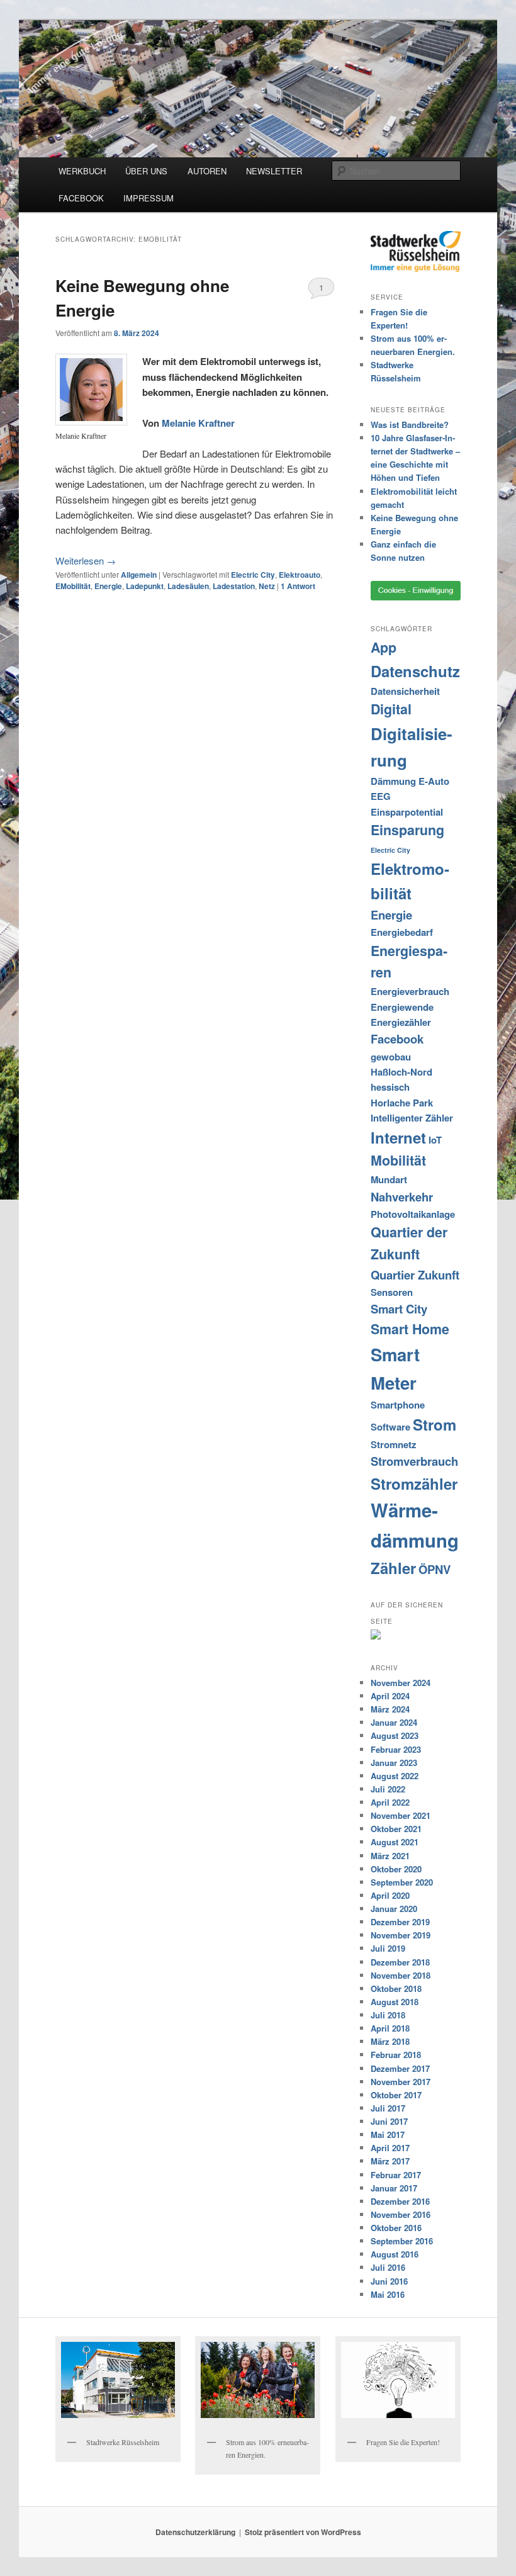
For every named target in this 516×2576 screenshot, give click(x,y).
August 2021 (395, 1842)
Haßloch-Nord (401, 1072)
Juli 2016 (388, 2267)
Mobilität (398, 1160)
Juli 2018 (388, 2015)
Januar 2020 (394, 1909)
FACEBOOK (81, 198)
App (384, 647)
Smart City (399, 1309)
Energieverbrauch (410, 991)
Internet (398, 1137)
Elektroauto (300, 575)
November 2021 (401, 1815)
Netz (267, 586)
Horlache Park (402, 1103)
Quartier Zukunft (415, 1275)
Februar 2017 (396, 2175)
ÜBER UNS (146, 171)
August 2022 (395, 1776)
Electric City (253, 575)
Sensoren (392, 1292)
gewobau (391, 1057)
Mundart (389, 1179)
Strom (435, 1424)
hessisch (390, 1087)
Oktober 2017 (396, 2095)
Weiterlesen (86, 560)
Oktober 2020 (396, 1869)
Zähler (393, 1568)
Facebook (397, 1039)
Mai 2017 (388, 2134)
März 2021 (390, 1856)
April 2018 (390, 2028)
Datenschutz (415, 671)
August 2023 (395, 1735)
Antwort (298, 586)
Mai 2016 (388, 2294)
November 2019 (401, 1935)
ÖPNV (435, 1569)
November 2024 (401, 1683)
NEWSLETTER (274, 171)
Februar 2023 (396, 1749)
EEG (381, 796)
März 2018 (390, 2041)
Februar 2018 (396, 2055)
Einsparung (407, 830)
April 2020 (390, 1895)
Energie (108, 586)
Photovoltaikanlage (413, 1214)
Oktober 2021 (396, 1829)
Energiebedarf (402, 932)
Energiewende (402, 1007)
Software (390, 1427)
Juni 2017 (389, 2121)
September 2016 (402, 2241)
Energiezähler (401, 1022)
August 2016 (395, 2254)
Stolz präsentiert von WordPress (303, 2532)
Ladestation (234, 586)
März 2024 (390, 1709)
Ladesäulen (188, 586)
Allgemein (139, 575)
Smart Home (410, 1329)
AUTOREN (207, 171)
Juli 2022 (388, 1789)
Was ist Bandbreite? (410, 425)
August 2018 (395, 2002)
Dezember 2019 (400, 1922)
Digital (391, 709)
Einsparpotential (407, 812)
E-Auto (434, 781)
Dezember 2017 (400, 2068)
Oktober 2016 (396, 2228)
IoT (435, 1140)
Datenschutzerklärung (195, 2532)
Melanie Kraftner (198, 423)
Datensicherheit (405, 691)
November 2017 (401, 2082)
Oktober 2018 (396, 1988)
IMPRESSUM (149, 198)
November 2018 (401, 1975)
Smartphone (398, 1405)
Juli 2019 (388, 1948)
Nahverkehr (402, 1197)
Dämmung (393, 781)
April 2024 (390, 1696)
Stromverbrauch (414, 1461)
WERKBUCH (82, 171)
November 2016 (401, 2214)
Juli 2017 (388, 2108)
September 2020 (402, 1882)
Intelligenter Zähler (412, 1118)
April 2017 (390, 2148)
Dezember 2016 (400, 2201)
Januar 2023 (394, 1763)
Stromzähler (414, 1483)
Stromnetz (393, 1444)
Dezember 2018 (400, 1962)
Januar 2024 (394, 1722)
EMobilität (73, 586)
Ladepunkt (145, 586)
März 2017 (390, 2161)
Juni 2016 (389, 2281)
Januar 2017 (394, 2188)
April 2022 (390, 1802)
